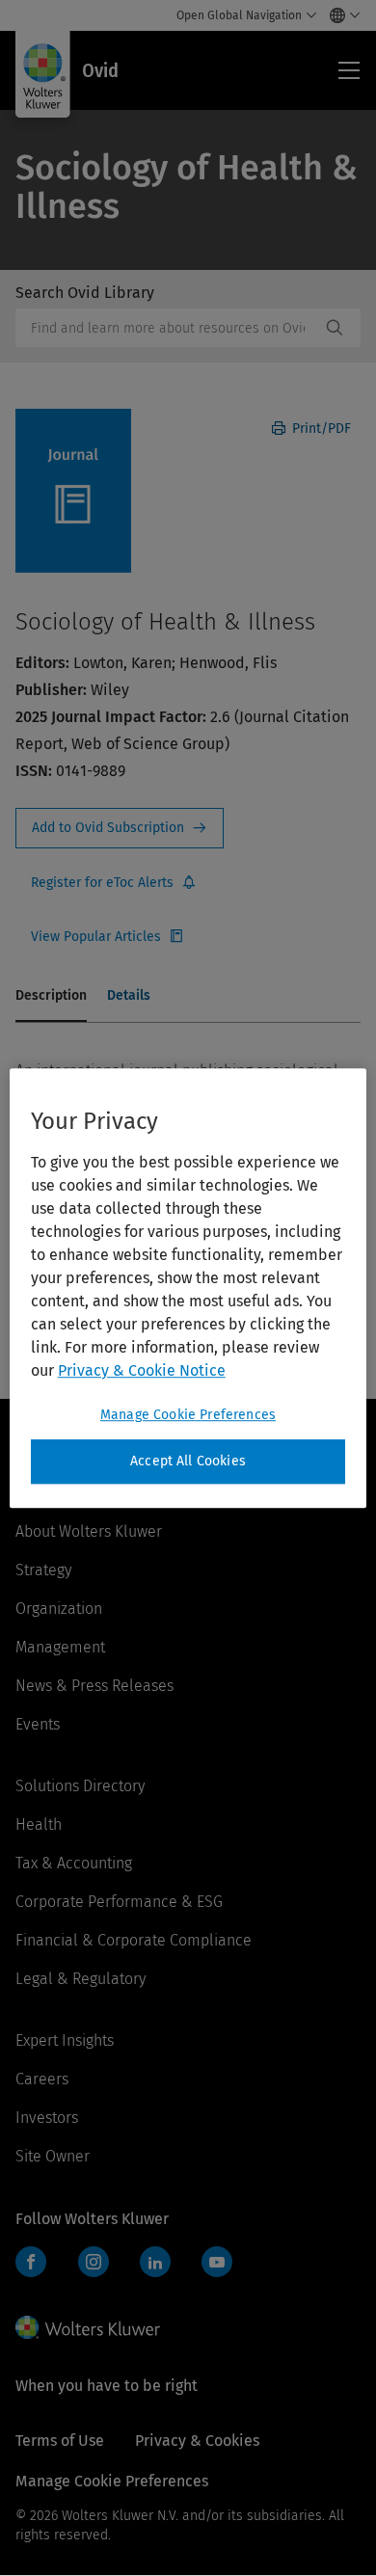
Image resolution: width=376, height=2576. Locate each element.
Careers (42, 2079)
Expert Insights (65, 2040)
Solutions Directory (80, 1786)
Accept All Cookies (188, 1461)
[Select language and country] (340, 15)
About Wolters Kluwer (89, 1531)
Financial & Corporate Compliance (134, 1940)
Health (39, 1825)
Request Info (120, 828)
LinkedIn (155, 2262)
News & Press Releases (94, 1686)
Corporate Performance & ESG (119, 1902)
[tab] (51, 997)
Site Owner (53, 2156)
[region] (188, 1288)
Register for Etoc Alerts (114, 883)
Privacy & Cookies (197, 2441)
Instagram (94, 2262)
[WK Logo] (88, 2327)
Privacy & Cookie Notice (142, 1370)
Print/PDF (320, 429)
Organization (59, 1609)
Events (38, 1724)
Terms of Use (60, 2441)
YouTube (217, 2262)
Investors (47, 2118)
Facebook (31, 2262)
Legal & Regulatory (81, 1979)
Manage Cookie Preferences (188, 1415)
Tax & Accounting (74, 1863)
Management (60, 1647)
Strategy (43, 1570)
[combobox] (168, 328)
